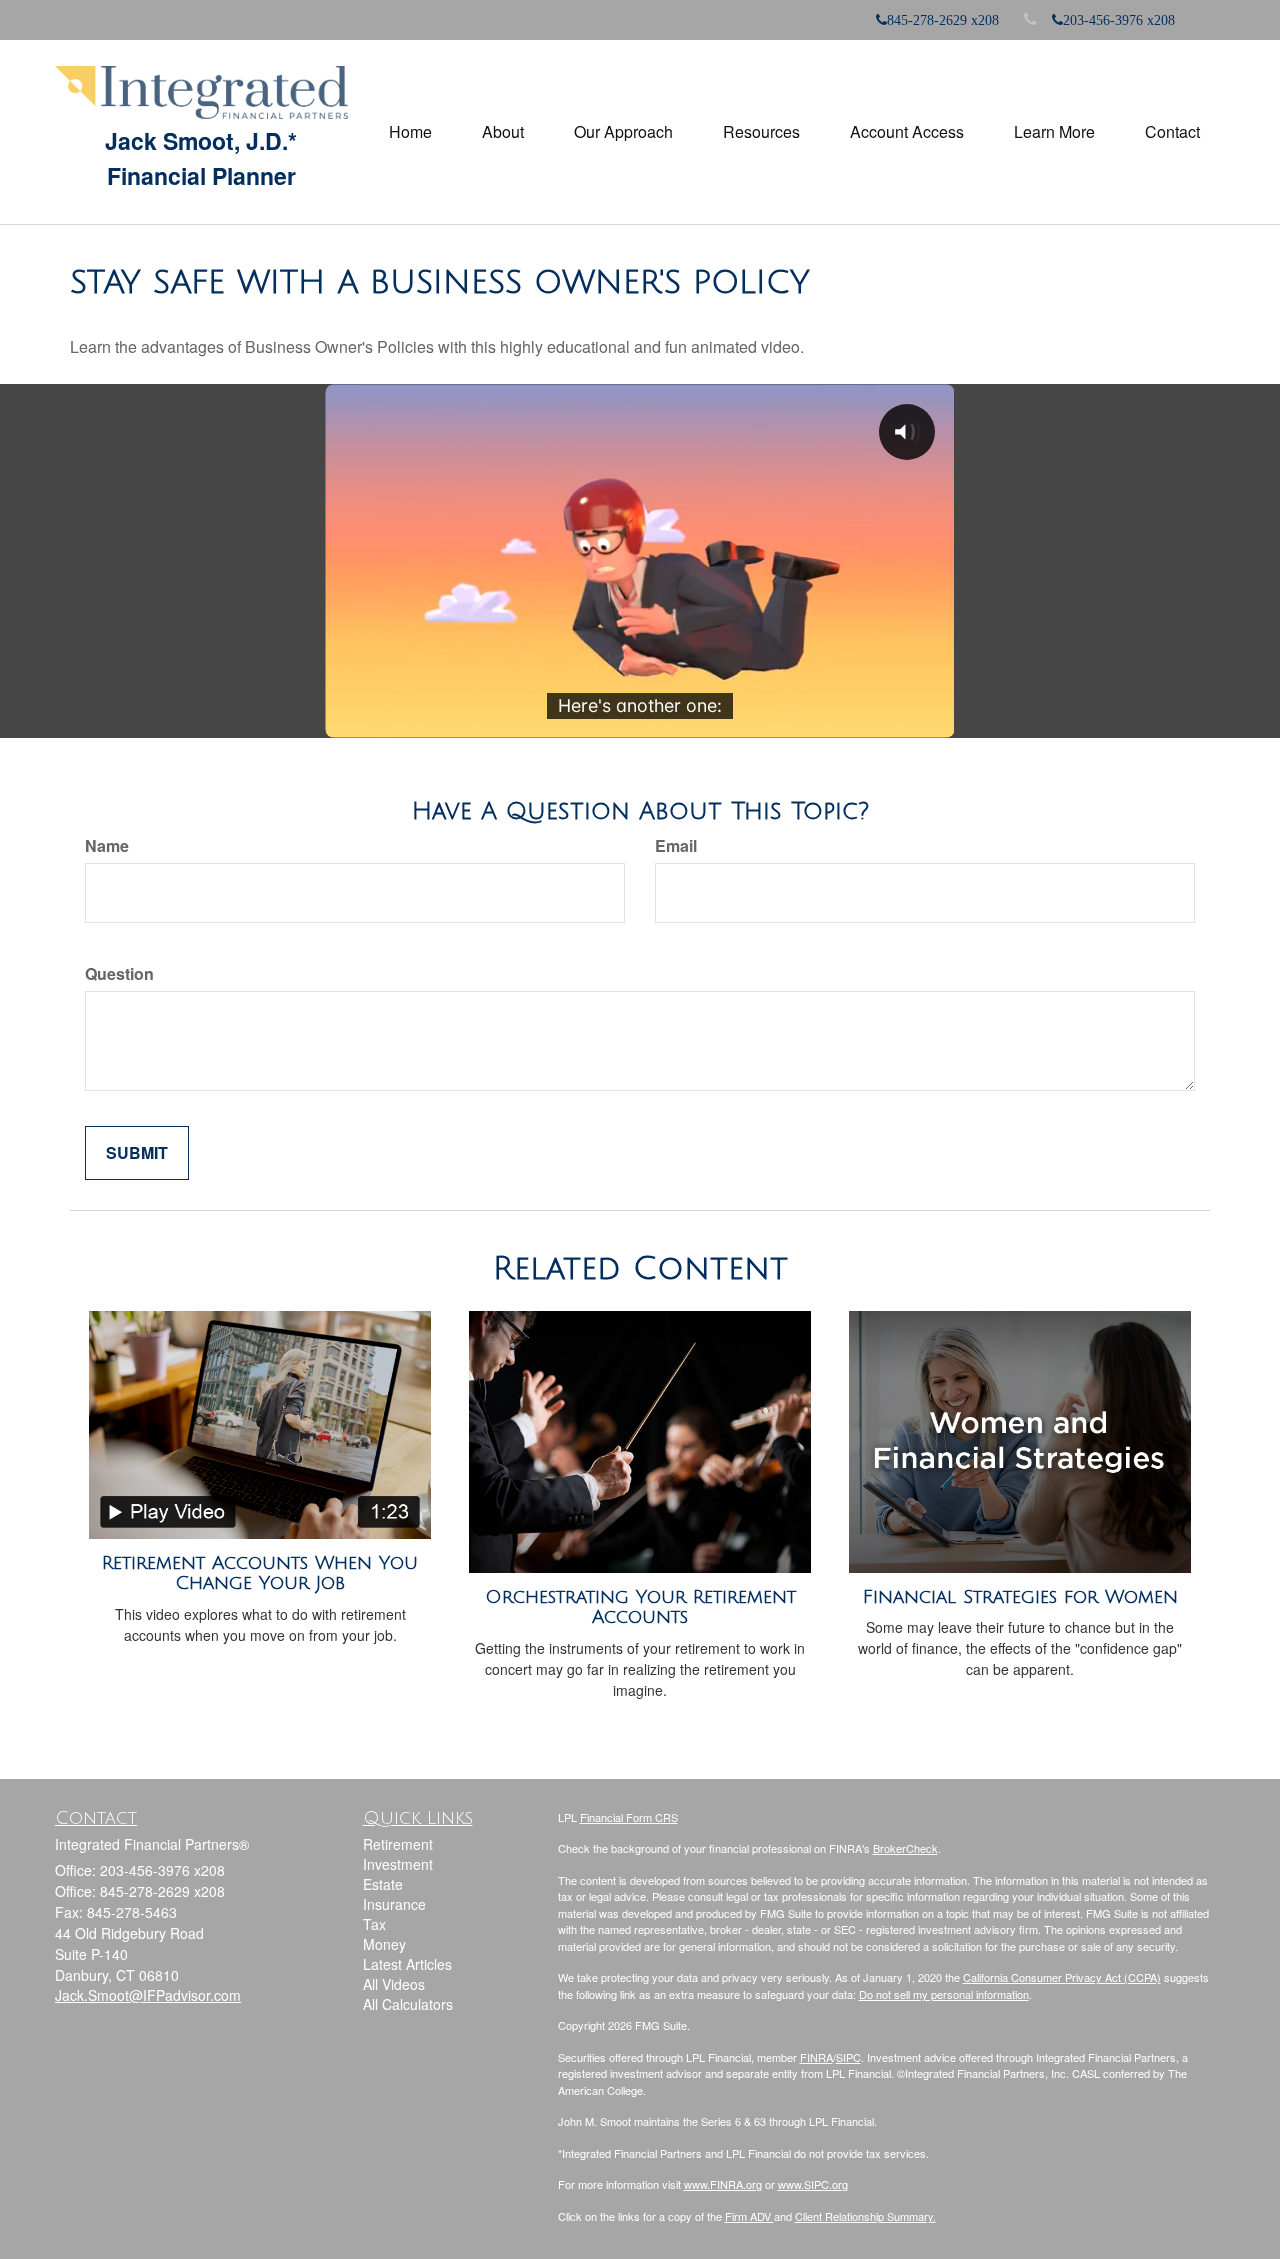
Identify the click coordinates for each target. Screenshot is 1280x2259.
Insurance (394, 1904)
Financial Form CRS (629, 1817)
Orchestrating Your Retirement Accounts (640, 1607)
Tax (374, 1924)
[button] (503, 132)
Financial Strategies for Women (1020, 1597)
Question (119, 974)
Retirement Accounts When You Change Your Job (260, 1573)
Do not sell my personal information (944, 1994)
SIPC (848, 2057)
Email (676, 846)
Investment (398, 1864)
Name (107, 846)
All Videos (394, 1984)
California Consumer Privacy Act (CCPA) (1062, 1977)
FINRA (816, 2057)
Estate (383, 1884)
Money (384, 1944)
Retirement (398, 1844)
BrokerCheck (905, 1848)
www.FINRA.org (723, 2184)
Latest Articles (407, 1964)
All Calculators (408, 2004)
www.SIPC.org (813, 2184)
